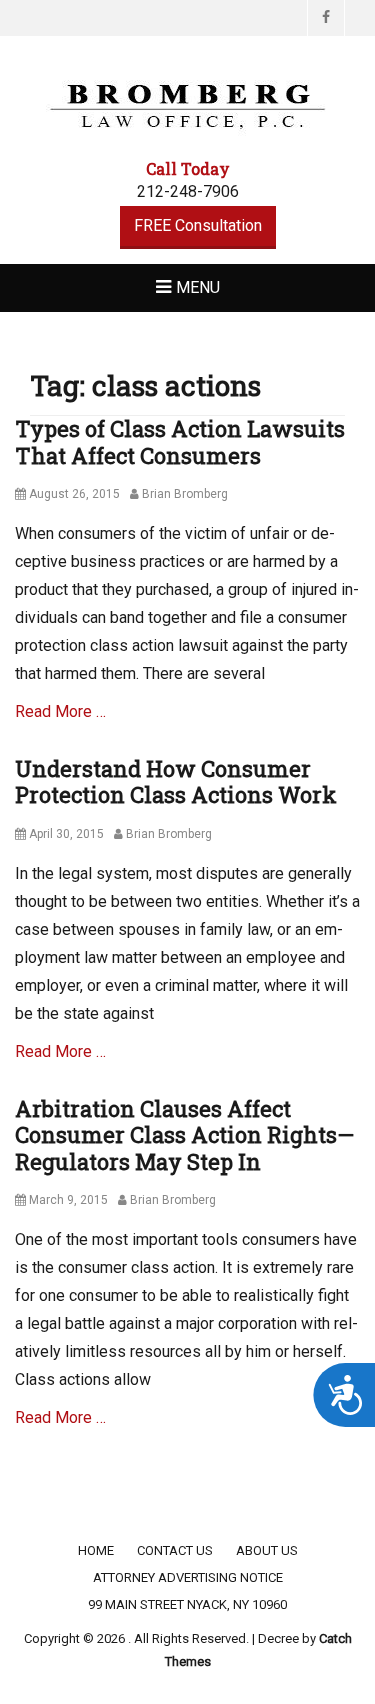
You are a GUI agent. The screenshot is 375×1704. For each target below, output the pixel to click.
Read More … (60, 711)
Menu (198, 287)
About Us (267, 1550)
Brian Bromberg (185, 494)
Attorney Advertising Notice (188, 1577)
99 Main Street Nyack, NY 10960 (187, 1604)
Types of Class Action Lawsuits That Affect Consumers (180, 441)
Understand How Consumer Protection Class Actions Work (176, 781)
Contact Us (175, 1550)
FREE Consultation (198, 225)
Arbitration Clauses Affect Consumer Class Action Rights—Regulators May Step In (184, 1135)
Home (96, 1550)
